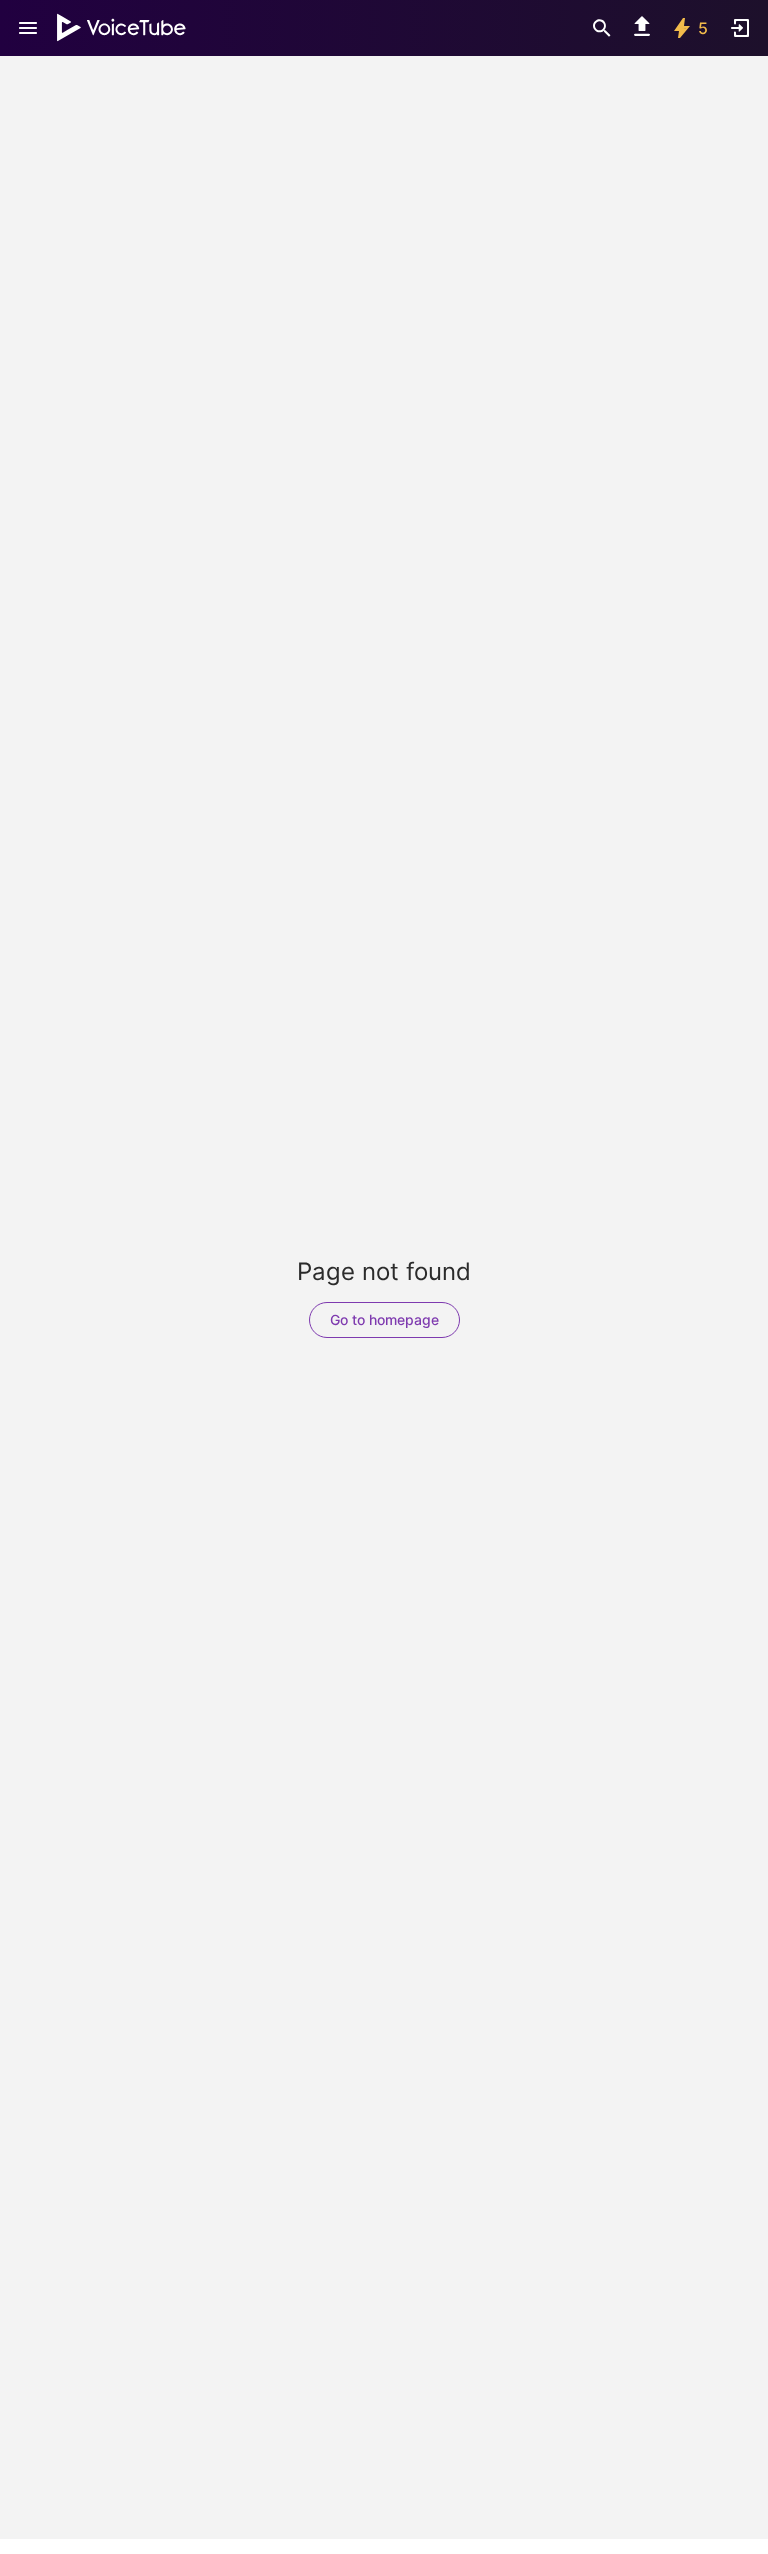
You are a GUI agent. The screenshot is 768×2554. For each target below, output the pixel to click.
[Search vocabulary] (602, 28)
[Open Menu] (28, 28)
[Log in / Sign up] (740, 28)
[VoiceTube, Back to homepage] (122, 28)
